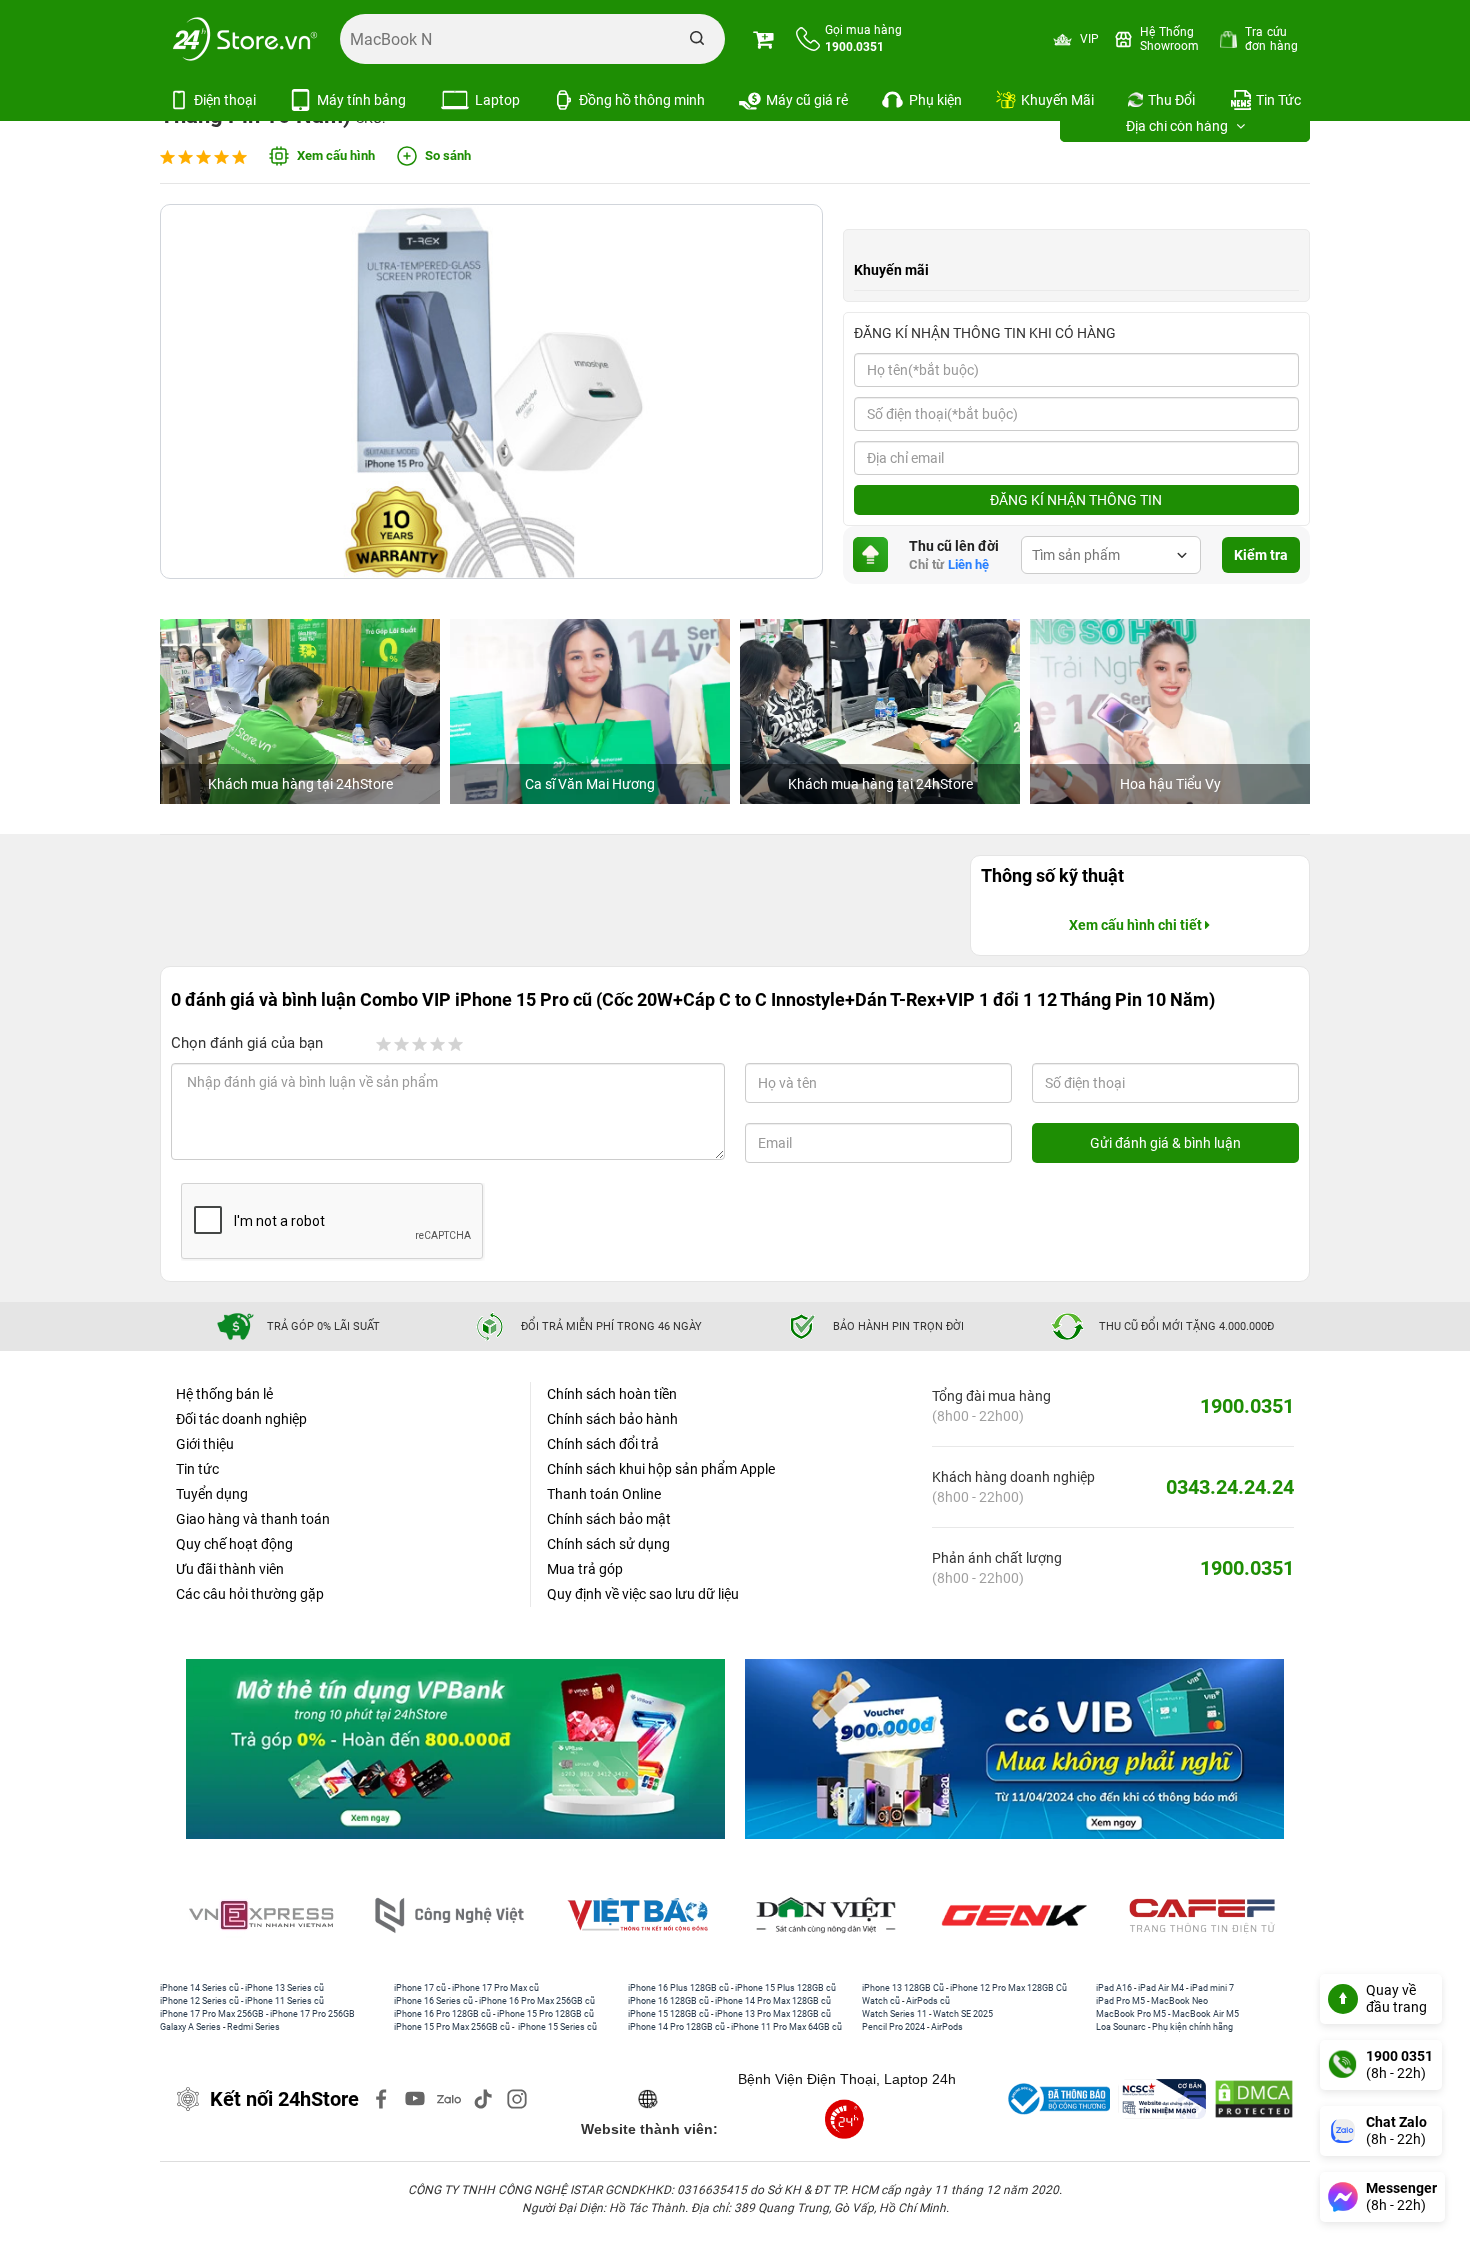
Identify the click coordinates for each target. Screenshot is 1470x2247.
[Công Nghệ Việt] (453, 1915)
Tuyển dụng (212, 1494)
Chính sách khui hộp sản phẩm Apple (661, 1469)
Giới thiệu (205, 1444)
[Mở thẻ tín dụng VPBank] (455, 1749)
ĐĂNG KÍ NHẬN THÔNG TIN (1076, 500)
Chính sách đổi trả (603, 1444)
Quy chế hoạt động (234, 1544)
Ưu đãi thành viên (230, 1569)
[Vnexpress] (265, 1915)
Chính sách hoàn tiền (612, 1394)
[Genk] (1018, 1915)
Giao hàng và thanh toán (253, 1519)
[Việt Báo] (641, 1915)
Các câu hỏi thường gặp (250, 1594)
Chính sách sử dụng (608, 1544)
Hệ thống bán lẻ (224, 1394)
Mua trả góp (585, 1569)
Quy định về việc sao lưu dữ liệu (643, 1594)
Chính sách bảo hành (612, 1419)
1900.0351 (1247, 1406)
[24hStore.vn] (245, 39)
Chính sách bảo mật (609, 1519)
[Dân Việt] (830, 1915)
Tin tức (197, 1469)
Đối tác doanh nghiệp (241, 1419)
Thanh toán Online (604, 1494)
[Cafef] (1206, 1915)
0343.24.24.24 (1230, 1487)
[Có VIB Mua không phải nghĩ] (1014, 1749)
